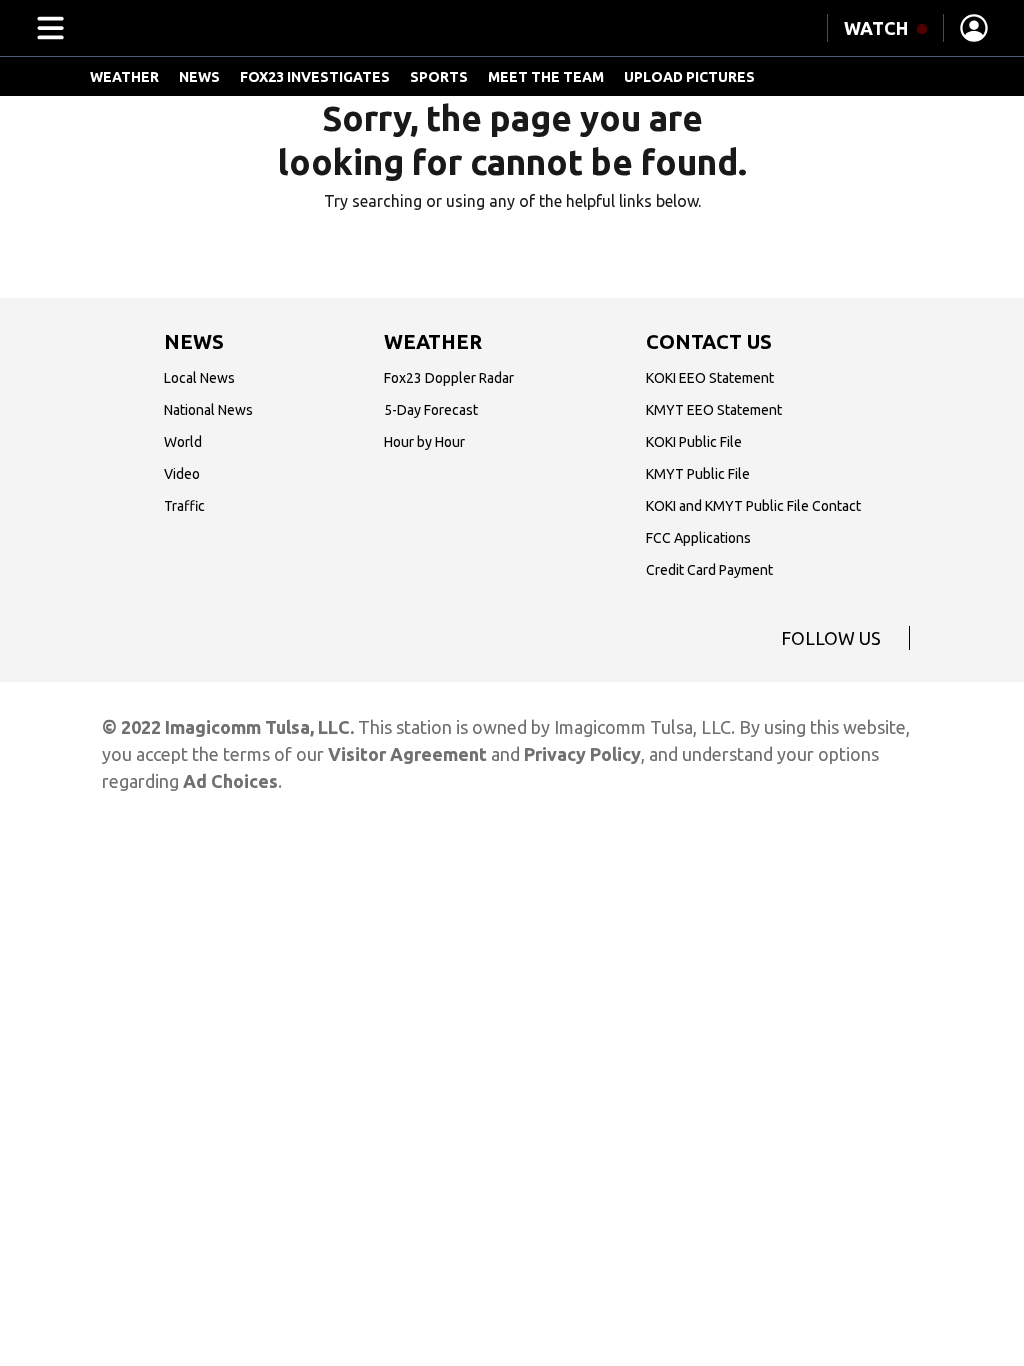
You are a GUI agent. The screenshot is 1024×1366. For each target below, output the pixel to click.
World (183, 442)
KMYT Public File (698, 474)
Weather (124, 77)
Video (182, 474)
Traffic (184, 506)
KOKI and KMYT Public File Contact (753, 506)
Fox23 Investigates (315, 77)
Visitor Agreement (407, 754)
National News (208, 410)
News (199, 77)
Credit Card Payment (709, 570)
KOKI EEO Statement (710, 378)
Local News (199, 378)
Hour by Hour (424, 442)
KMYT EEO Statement (714, 410)
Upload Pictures (689, 77)
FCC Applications (698, 538)
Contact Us (709, 341)
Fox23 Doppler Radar (449, 378)
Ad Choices (230, 781)
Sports (439, 77)
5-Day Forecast (431, 410)
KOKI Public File (694, 442)
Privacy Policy (582, 754)
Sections (47, 28)
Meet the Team (546, 77)
